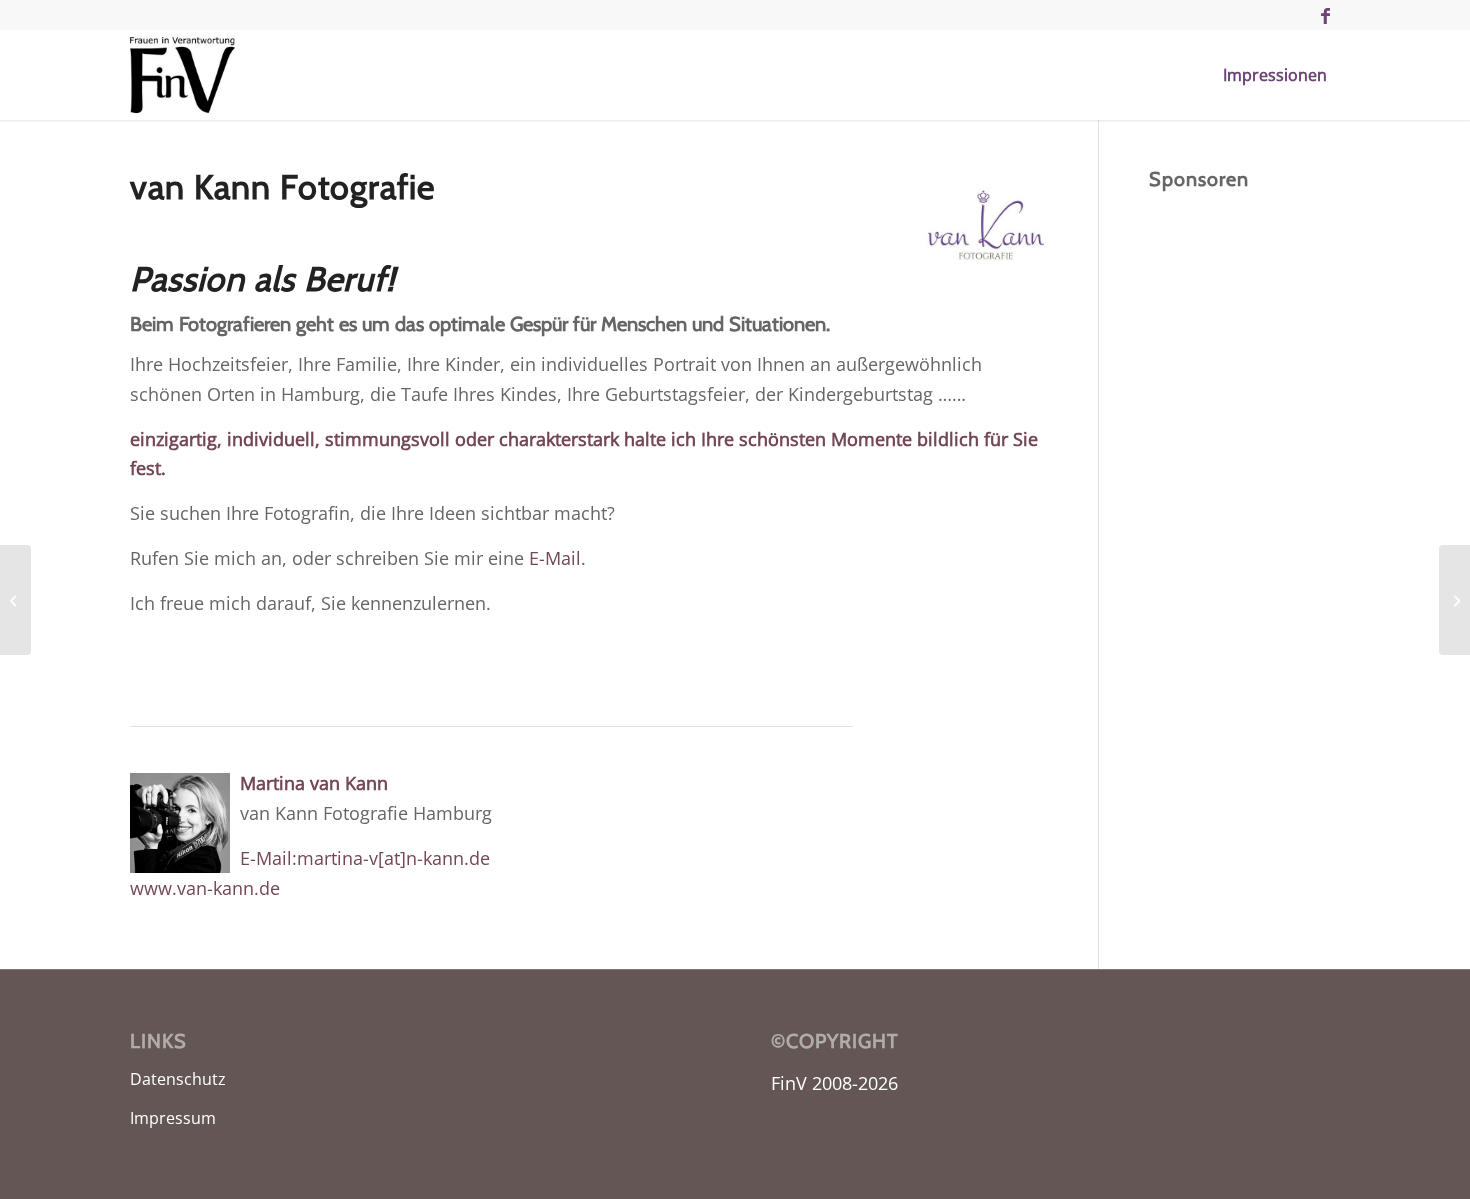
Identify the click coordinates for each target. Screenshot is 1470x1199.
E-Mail (555, 558)
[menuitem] (1275, 75)
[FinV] (182, 75)
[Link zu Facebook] (1325, 15)
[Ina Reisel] (1454, 600)
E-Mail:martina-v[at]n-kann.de (365, 858)
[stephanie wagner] (15, 600)
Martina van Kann (314, 783)
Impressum (173, 1118)
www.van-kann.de (205, 888)
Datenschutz (178, 1079)
